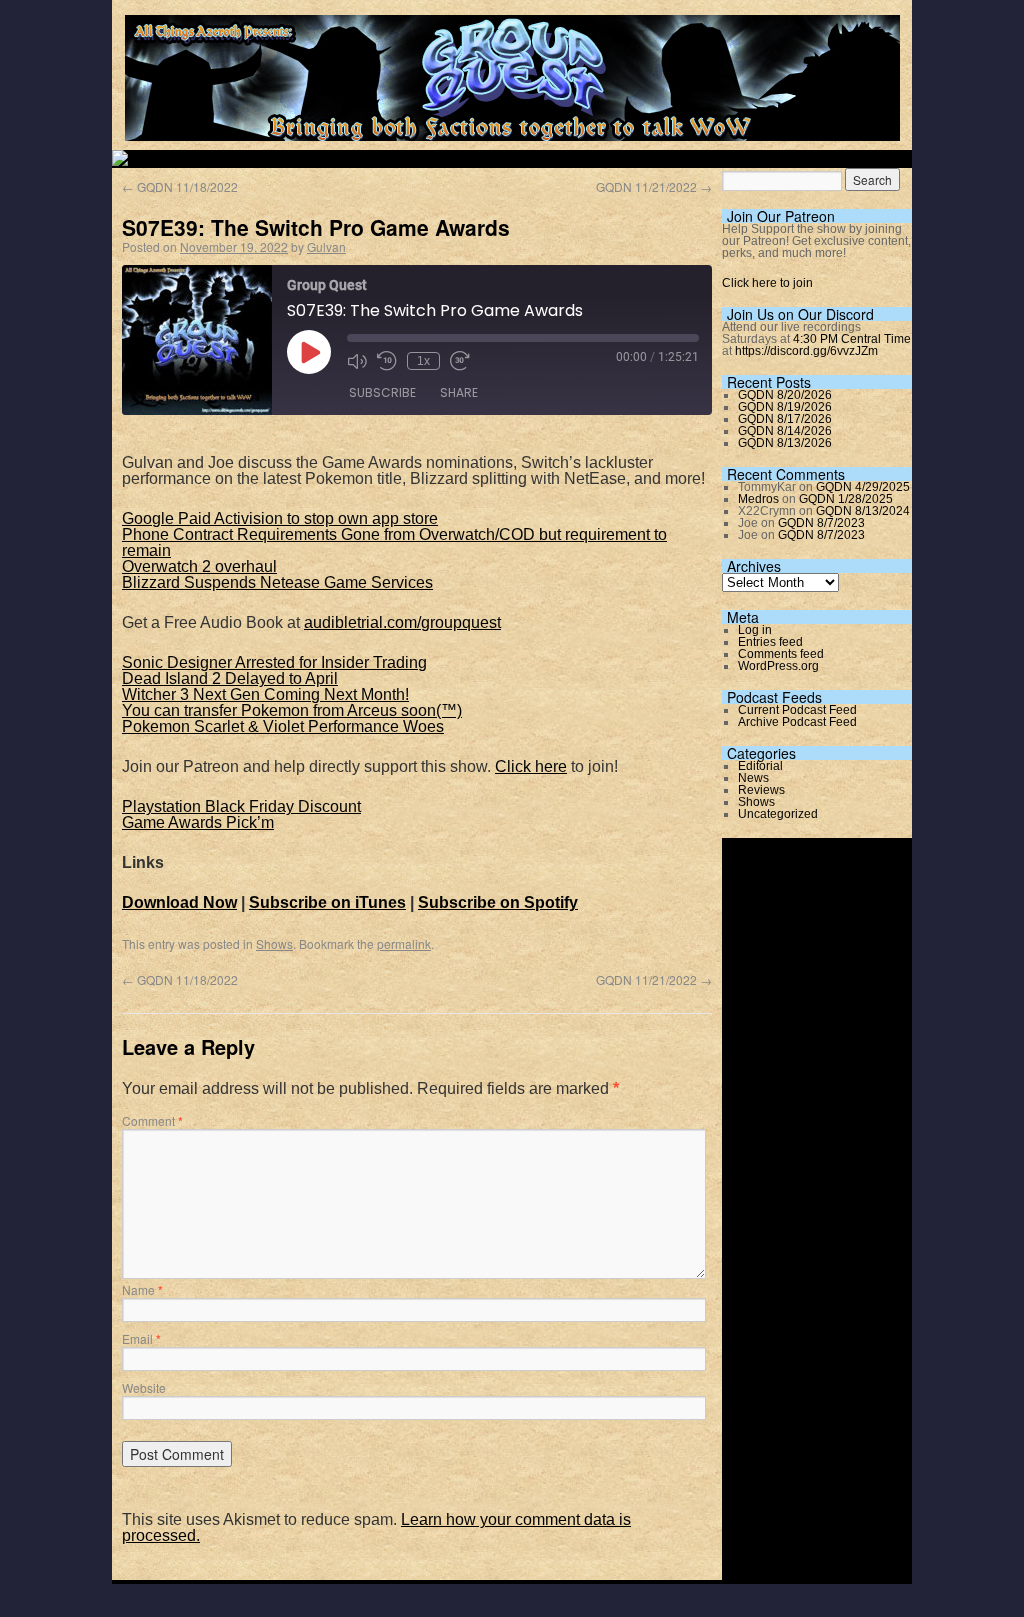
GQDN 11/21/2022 (654, 186)
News (753, 778)
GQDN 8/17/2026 (785, 419)
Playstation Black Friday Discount (241, 806)
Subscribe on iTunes (327, 902)
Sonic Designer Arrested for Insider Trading (274, 662)
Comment (152, 1120)
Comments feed (781, 654)
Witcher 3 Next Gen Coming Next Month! (265, 694)
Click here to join (767, 283)
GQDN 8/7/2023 (821, 523)
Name (142, 1289)
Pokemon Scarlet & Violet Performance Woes (283, 726)
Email (141, 1338)
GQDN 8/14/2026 (785, 431)
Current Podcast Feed (797, 710)
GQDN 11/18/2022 (180, 186)
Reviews (761, 790)
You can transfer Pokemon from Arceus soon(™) (292, 710)
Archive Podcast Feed (797, 722)
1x (423, 361)
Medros (758, 499)
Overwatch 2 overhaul (199, 566)
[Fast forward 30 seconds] (460, 361)
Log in (755, 630)
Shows (274, 943)
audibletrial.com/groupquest (402, 622)
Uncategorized (778, 814)
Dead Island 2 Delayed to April (230, 678)
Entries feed (770, 642)
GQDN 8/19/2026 (785, 407)
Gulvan (326, 246)
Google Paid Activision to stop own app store (280, 518)
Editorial (760, 766)
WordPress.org (778, 666)
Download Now (179, 902)
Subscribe (382, 392)
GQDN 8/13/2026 (785, 443)
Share (459, 392)
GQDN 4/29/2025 (863, 487)
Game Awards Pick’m (198, 822)
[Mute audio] (357, 361)
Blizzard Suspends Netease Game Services (277, 582)
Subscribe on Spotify (498, 902)
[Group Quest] (512, 129)
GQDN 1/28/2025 (846, 499)
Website (144, 1387)
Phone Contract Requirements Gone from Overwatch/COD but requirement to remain (394, 542)
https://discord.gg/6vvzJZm (806, 351)
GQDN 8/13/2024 (863, 511)
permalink (404, 943)
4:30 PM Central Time (852, 339)
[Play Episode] (309, 352)
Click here (531, 766)
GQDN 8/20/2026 (785, 395)
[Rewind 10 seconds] (387, 361)
